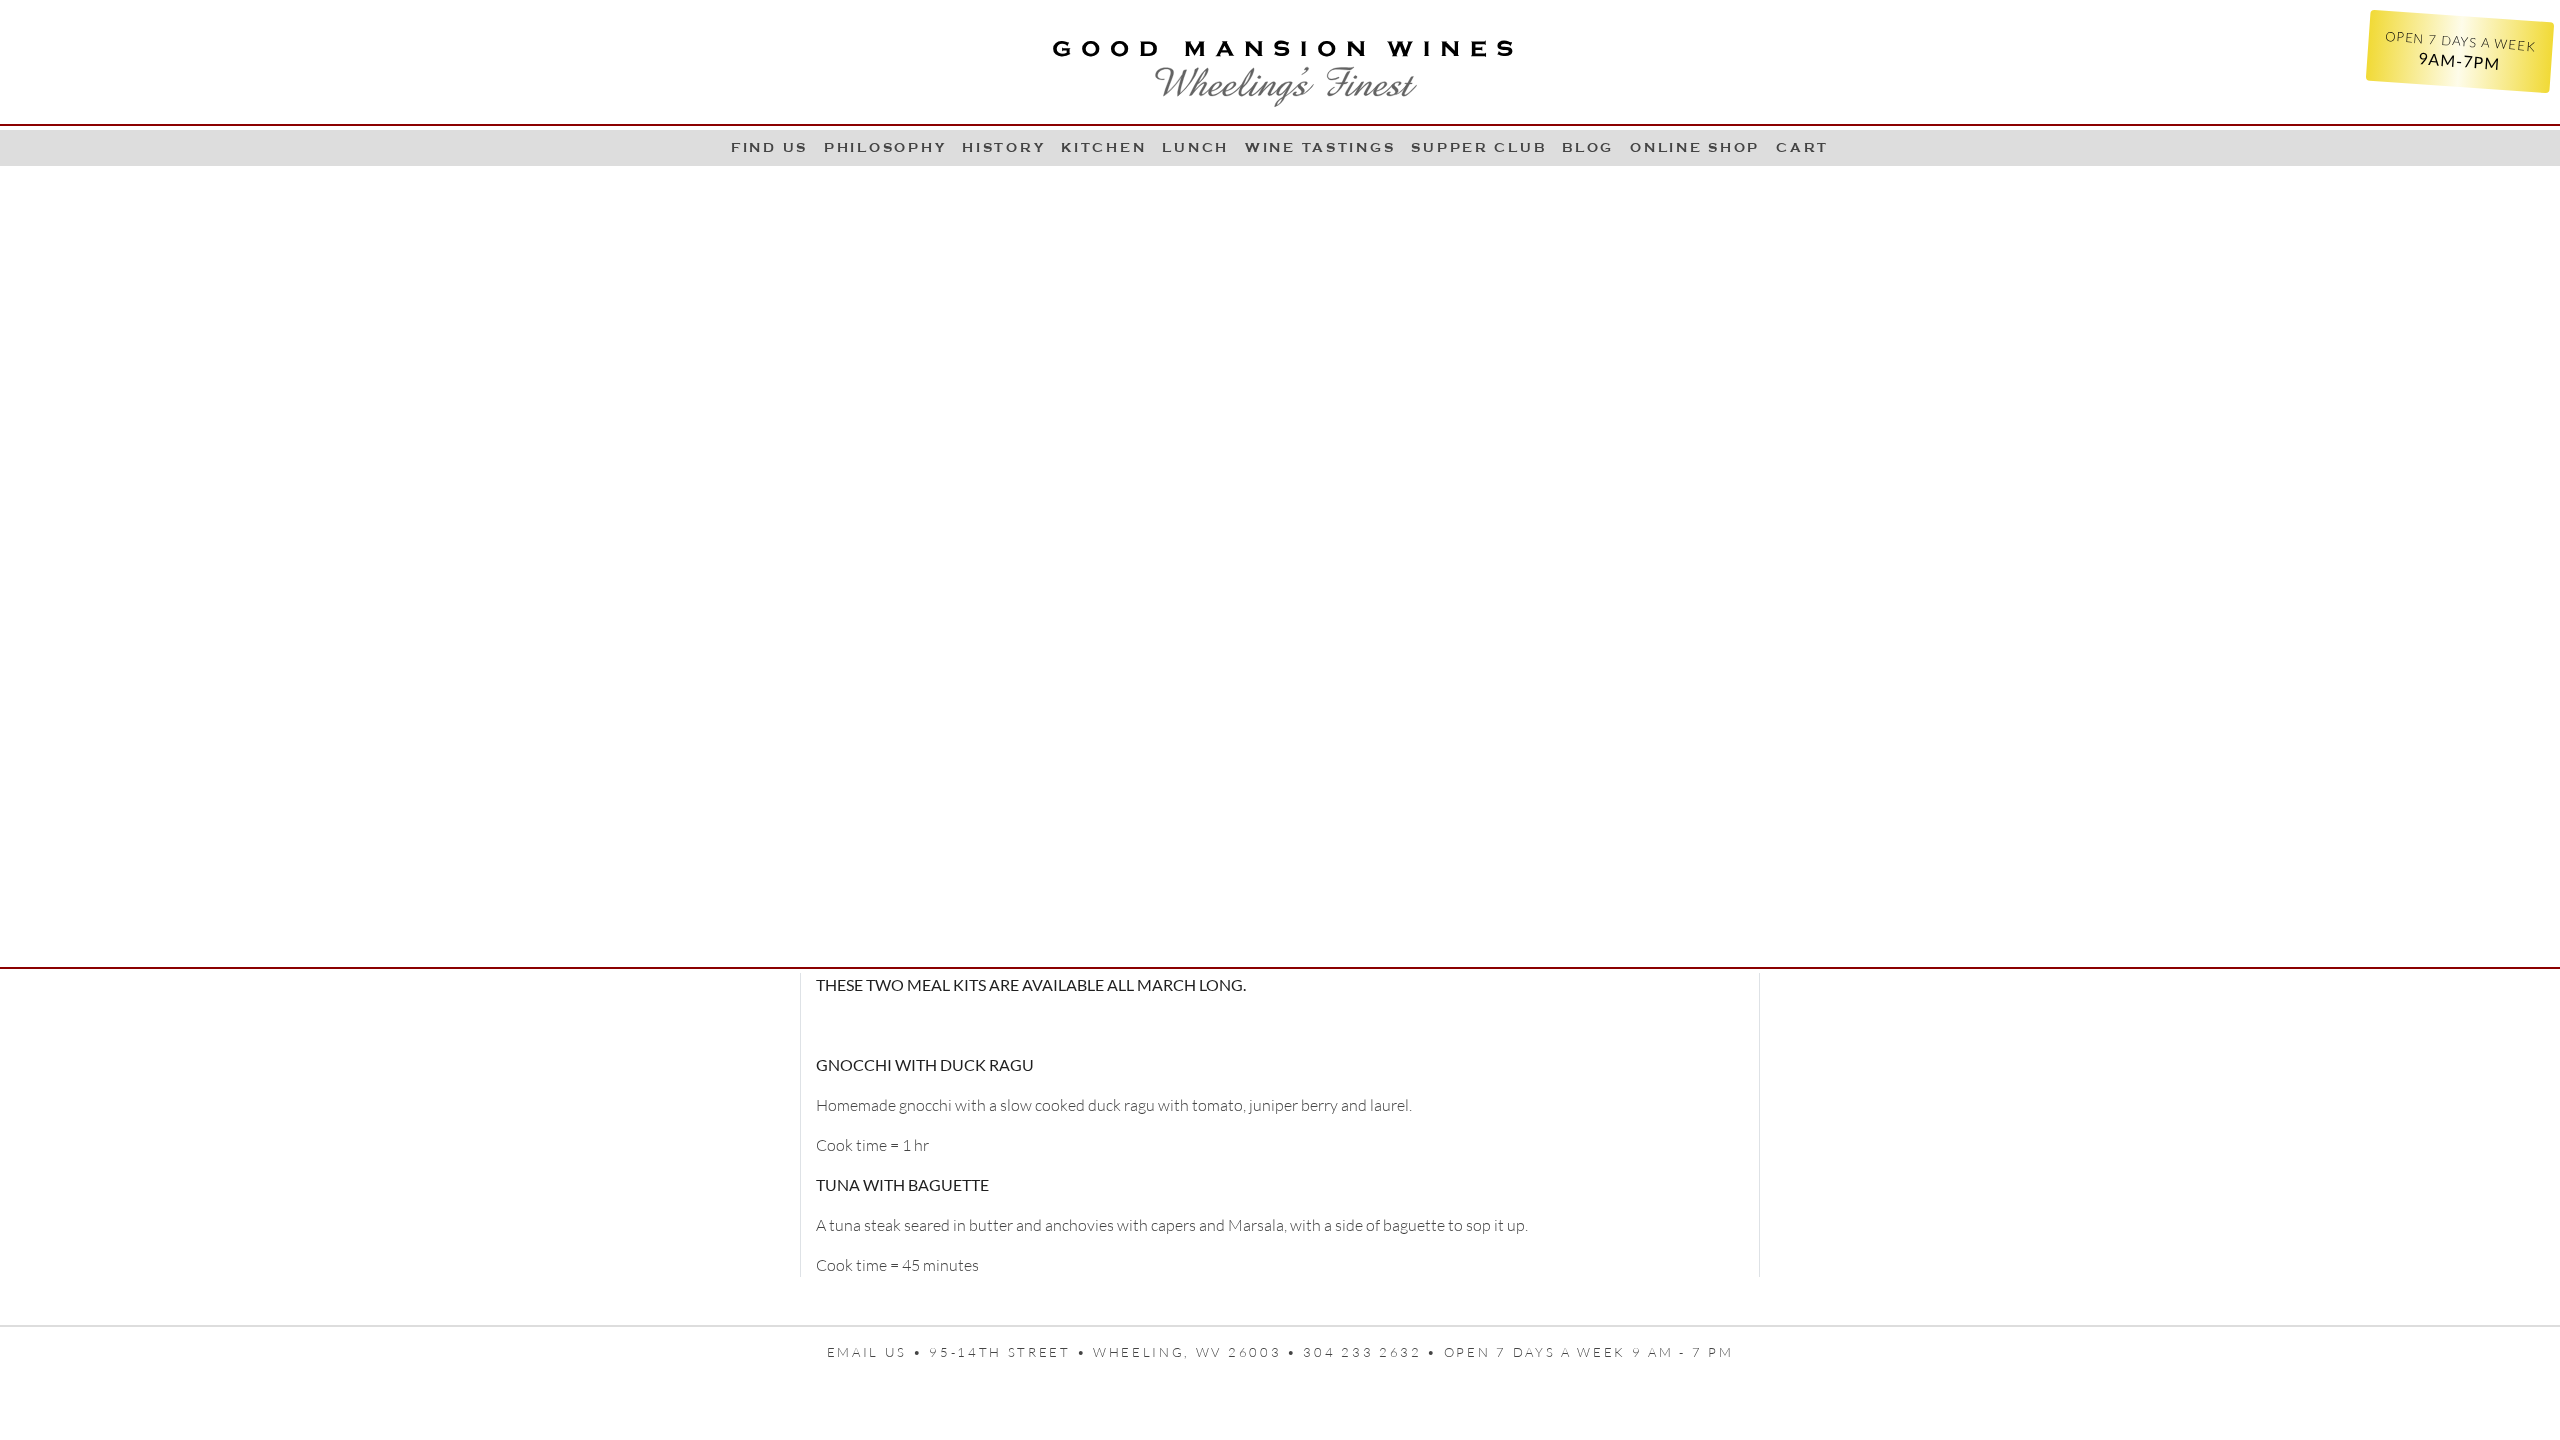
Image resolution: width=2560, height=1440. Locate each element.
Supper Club (1478, 147)
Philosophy (885, 147)
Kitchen (1103, 147)
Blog (1588, 147)
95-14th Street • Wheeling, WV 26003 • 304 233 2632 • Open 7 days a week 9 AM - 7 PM (1331, 1352)
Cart (1802, 147)
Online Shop (1695, 147)
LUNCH (1195, 147)
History (1003, 147)
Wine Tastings (1320, 147)
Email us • (878, 1352)
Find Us (769, 147)
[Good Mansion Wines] (1280, 66)
